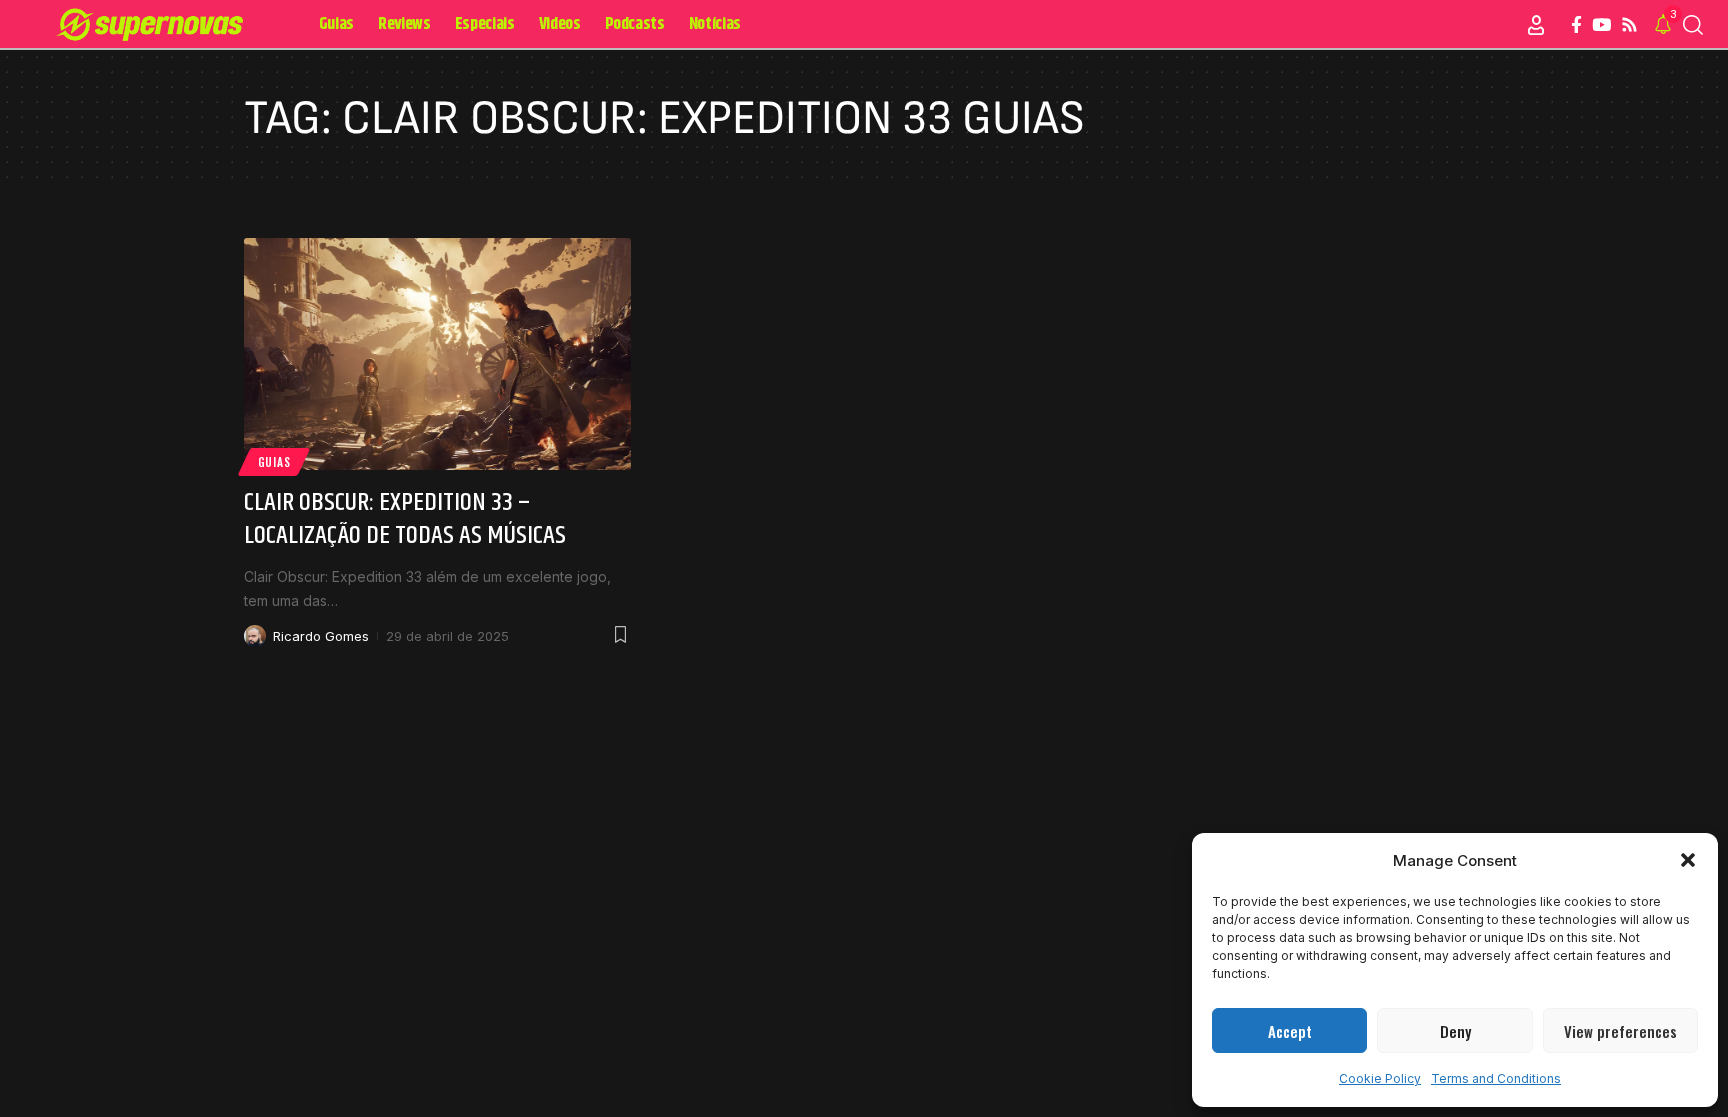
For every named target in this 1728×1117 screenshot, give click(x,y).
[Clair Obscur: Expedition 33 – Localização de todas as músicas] (437, 354)
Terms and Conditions (1496, 1078)
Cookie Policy (1380, 1078)
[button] (1688, 860)
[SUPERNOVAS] (153, 25)
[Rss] (1629, 25)
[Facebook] (1576, 25)
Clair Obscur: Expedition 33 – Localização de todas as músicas (405, 519)
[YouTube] (1601, 25)
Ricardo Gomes (321, 636)
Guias (274, 461)
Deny (1455, 1031)
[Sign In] (1536, 25)
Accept (1290, 1031)
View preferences (1620, 1031)
